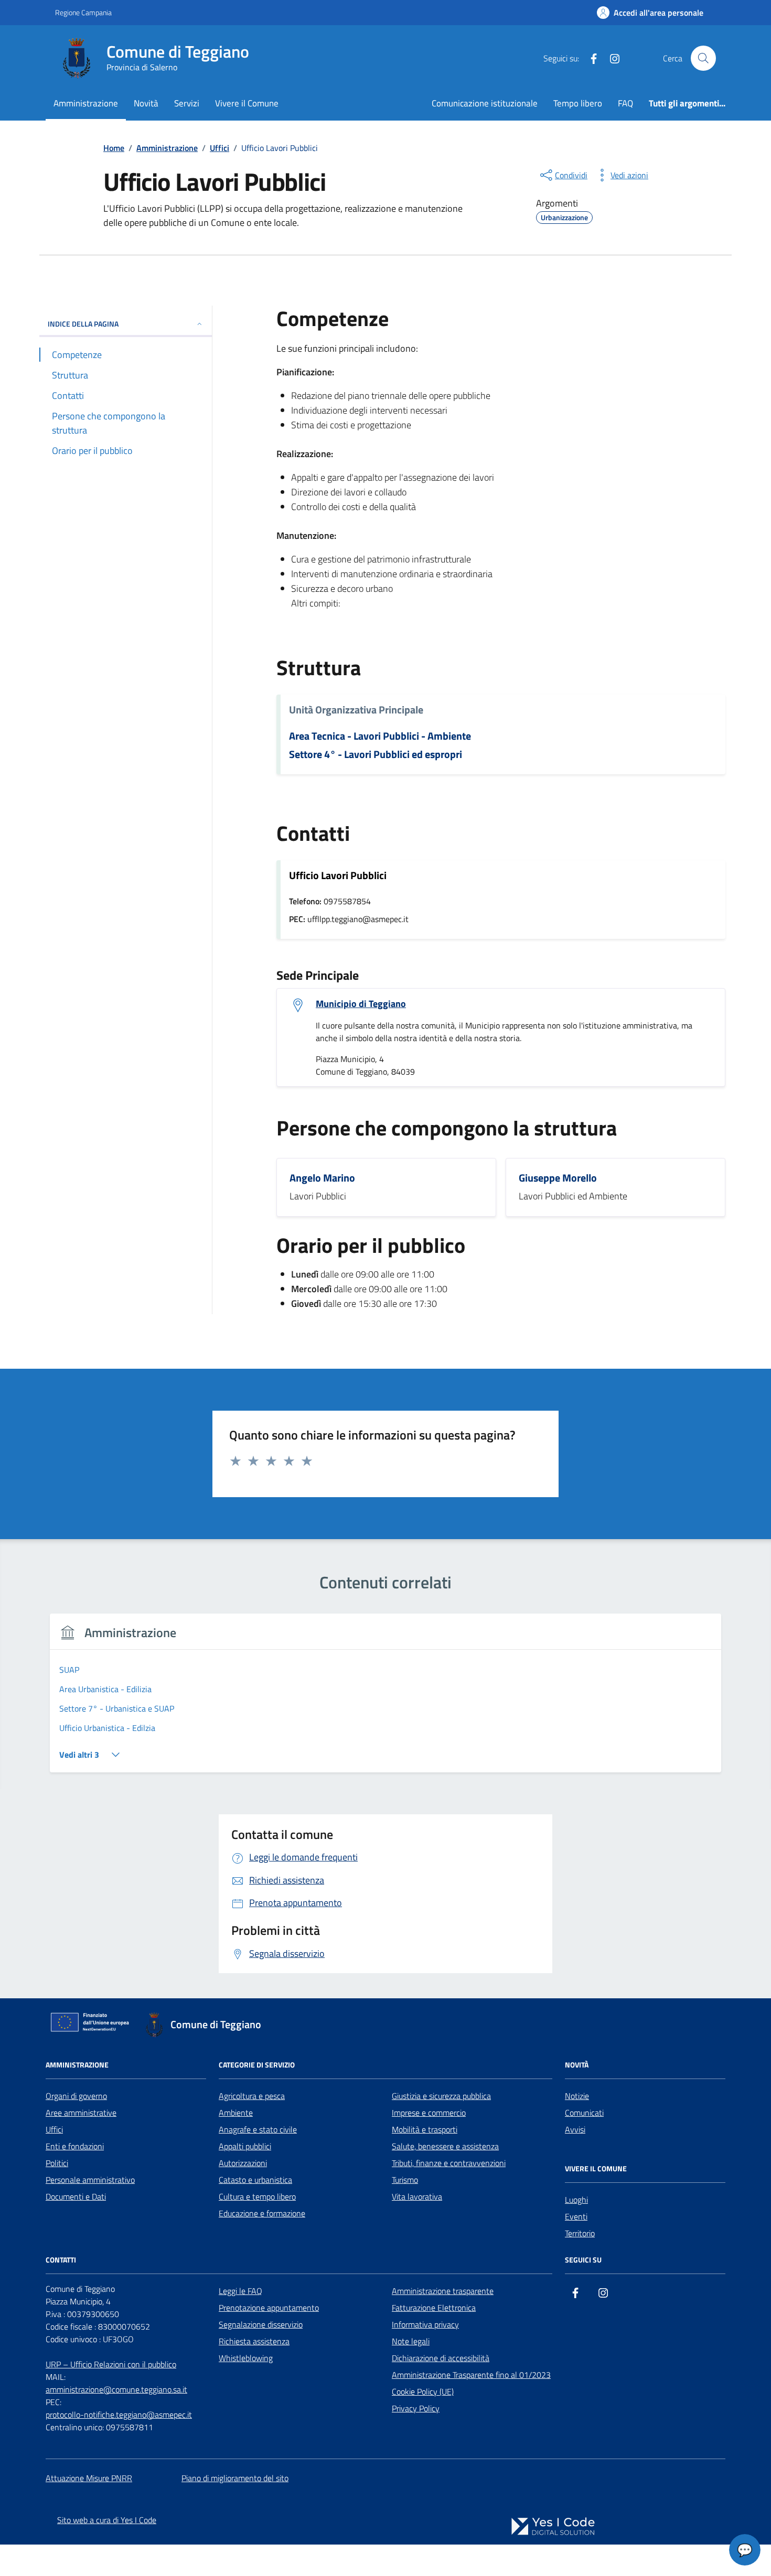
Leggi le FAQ (240, 2291)
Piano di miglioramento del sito (235, 2478)
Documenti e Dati (76, 2196)
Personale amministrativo (90, 2180)
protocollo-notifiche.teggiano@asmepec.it (119, 2415)
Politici (57, 2163)
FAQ (625, 103)
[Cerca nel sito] (703, 58)
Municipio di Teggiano (361, 1004)
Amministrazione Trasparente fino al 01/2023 (471, 2375)
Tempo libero (578, 103)
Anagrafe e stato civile (258, 2129)
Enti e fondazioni (75, 2146)
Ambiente (236, 2113)
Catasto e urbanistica (255, 2180)
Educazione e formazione (262, 2213)
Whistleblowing (246, 2358)
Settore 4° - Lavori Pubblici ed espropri (376, 755)
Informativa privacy (425, 2324)
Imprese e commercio (429, 2113)
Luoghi (576, 2200)
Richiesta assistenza (254, 2341)
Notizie (577, 2096)
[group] (385, 1699)
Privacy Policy (416, 2408)
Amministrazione (86, 103)
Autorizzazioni (243, 2163)
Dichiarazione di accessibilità (441, 2358)
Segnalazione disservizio (261, 2324)
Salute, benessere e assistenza (445, 2146)
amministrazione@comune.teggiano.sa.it (116, 2389)
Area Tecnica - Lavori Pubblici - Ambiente (380, 736)
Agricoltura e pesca (252, 2096)
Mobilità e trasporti (425, 2129)
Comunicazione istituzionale (485, 103)
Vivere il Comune (247, 103)
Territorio (580, 2233)
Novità (146, 103)
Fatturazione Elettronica (434, 2308)
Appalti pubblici (245, 2146)
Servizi (187, 103)
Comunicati (584, 2113)
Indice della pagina (83, 324)
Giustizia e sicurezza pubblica (441, 2096)
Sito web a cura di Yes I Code (107, 2520)
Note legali (411, 2341)
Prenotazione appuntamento (269, 2308)
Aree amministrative (81, 2113)
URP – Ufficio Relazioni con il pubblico (111, 2364)
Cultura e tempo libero (257, 2196)
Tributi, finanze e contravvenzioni (449, 2163)
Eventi (576, 2216)
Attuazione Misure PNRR (89, 2478)
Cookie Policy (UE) (423, 2391)
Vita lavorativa (417, 2196)
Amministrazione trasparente (443, 2291)
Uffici (54, 2129)
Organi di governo (76, 2096)
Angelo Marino (322, 1178)
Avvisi (575, 2129)
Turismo (405, 2180)
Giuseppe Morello (558, 1178)
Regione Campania (83, 12)
